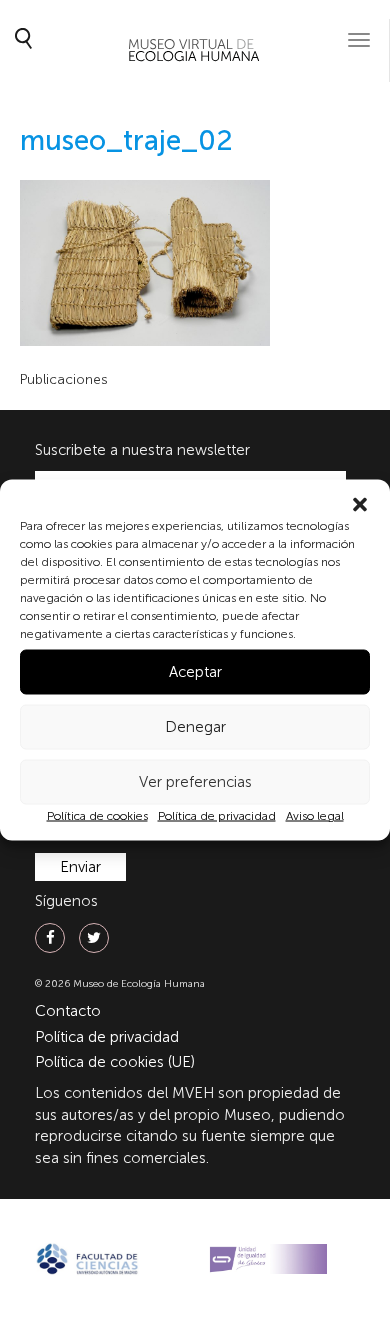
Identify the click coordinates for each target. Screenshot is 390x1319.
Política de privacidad (217, 815)
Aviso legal (315, 815)
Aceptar (195, 672)
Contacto (68, 1011)
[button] (360, 504)
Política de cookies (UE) (115, 1062)
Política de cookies (97, 815)
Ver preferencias (195, 782)
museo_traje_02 (126, 140)
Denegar (195, 727)
